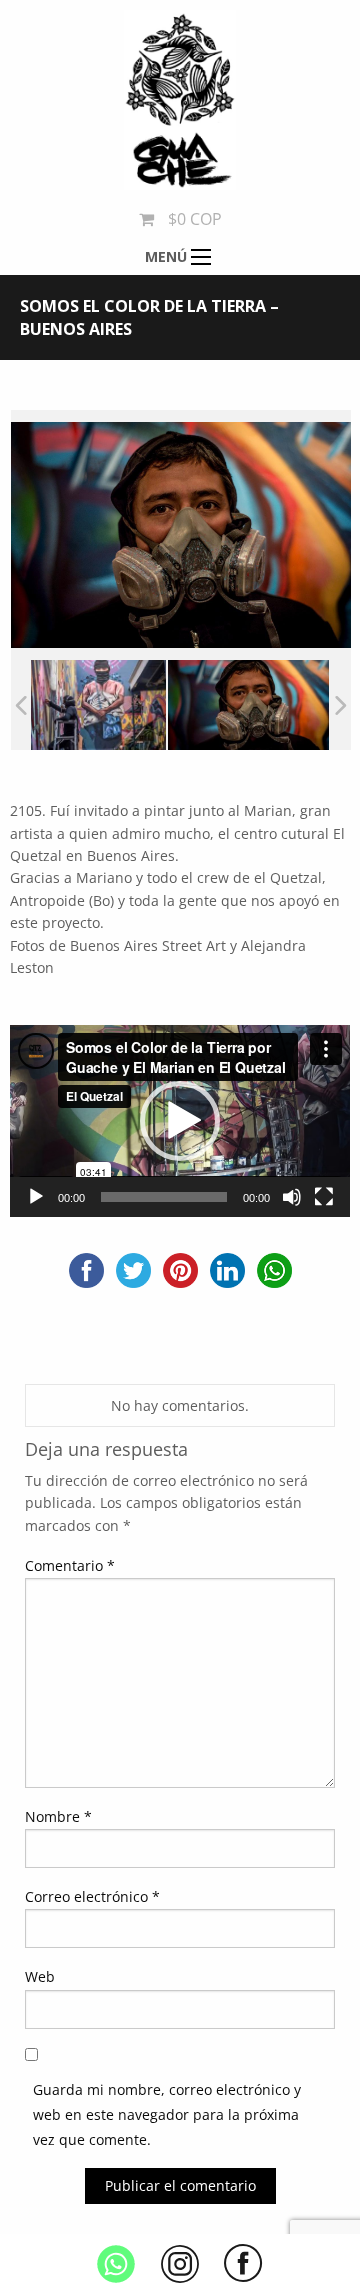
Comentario (70, 1565)
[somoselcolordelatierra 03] (85, 705)
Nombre (58, 1816)
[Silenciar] (292, 1197)
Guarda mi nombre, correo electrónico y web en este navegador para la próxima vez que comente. (167, 2114)
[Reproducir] (36, 1197)
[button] (180, 1121)
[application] (180, 1120)
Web (40, 1976)
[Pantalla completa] (324, 1197)
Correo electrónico (92, 1896)
